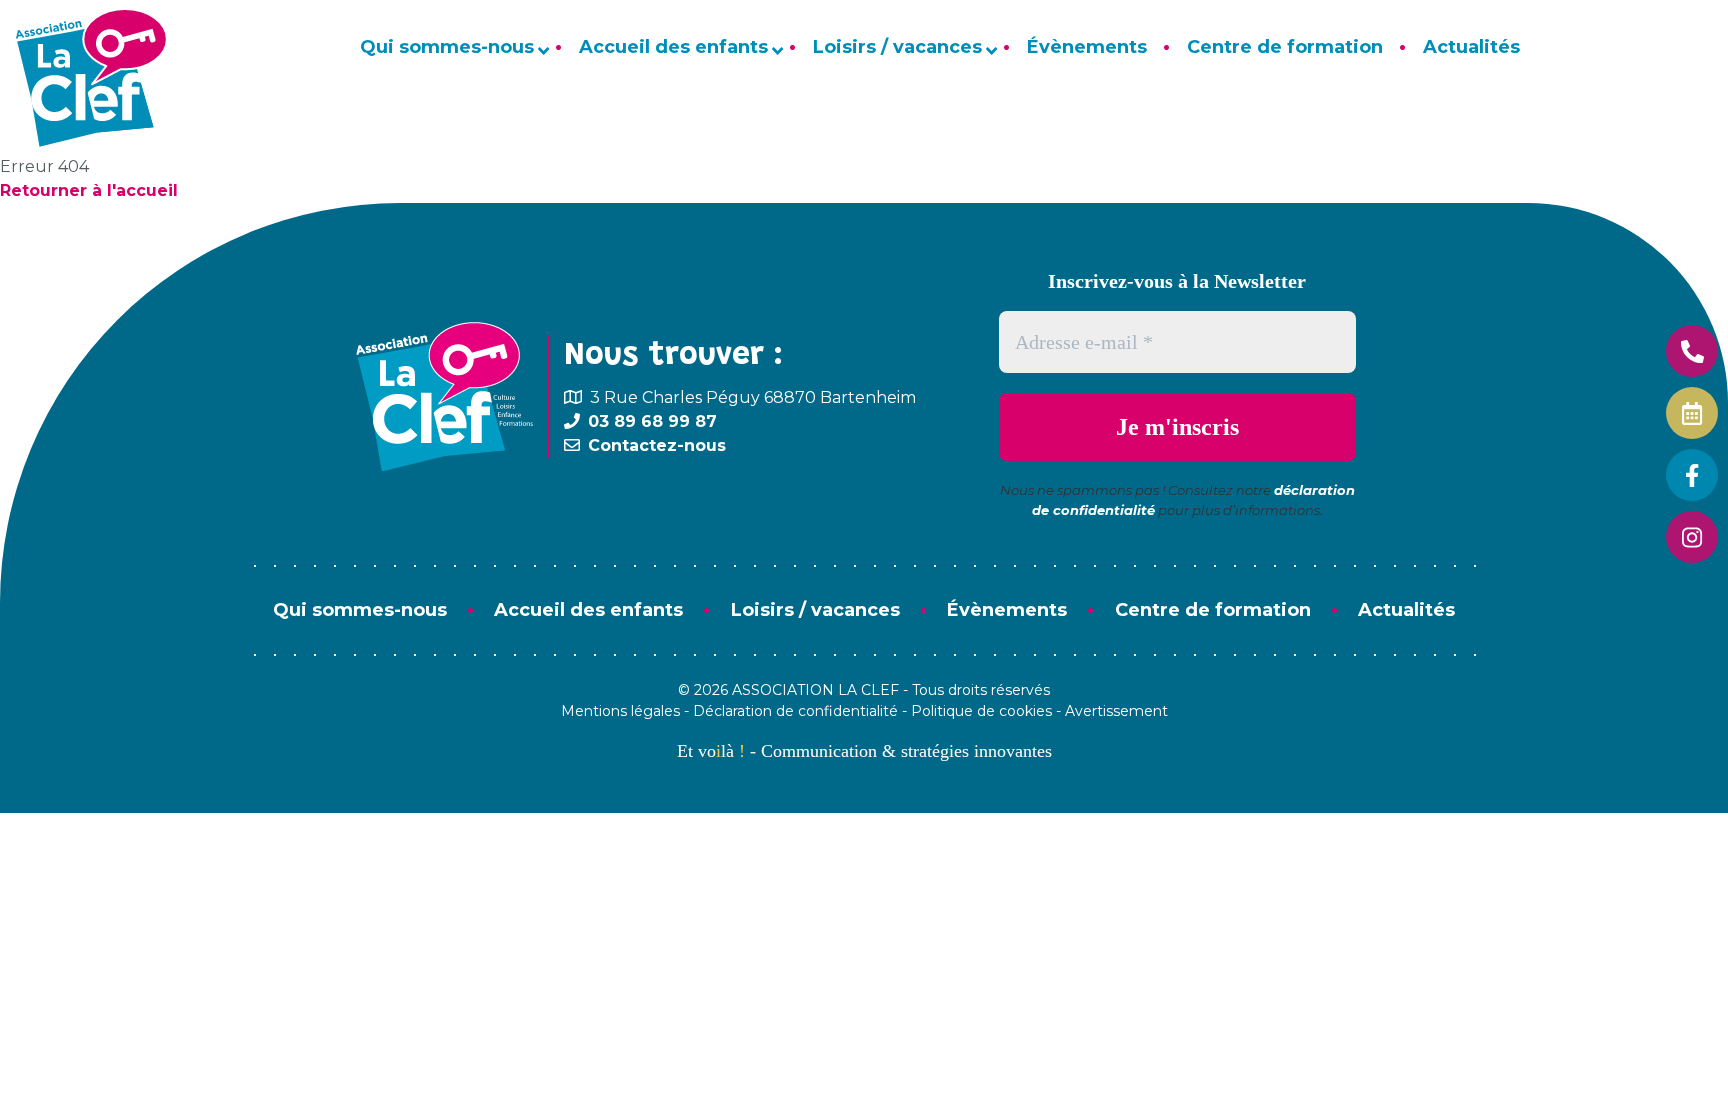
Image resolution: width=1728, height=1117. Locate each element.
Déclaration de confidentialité (795, 711)
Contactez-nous (657, 445)
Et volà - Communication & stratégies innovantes (864, 751)
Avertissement (1116, 711)
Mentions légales (620, 711)
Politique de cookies (981, 711)
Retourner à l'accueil (89, 190)
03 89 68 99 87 (652, 421)
